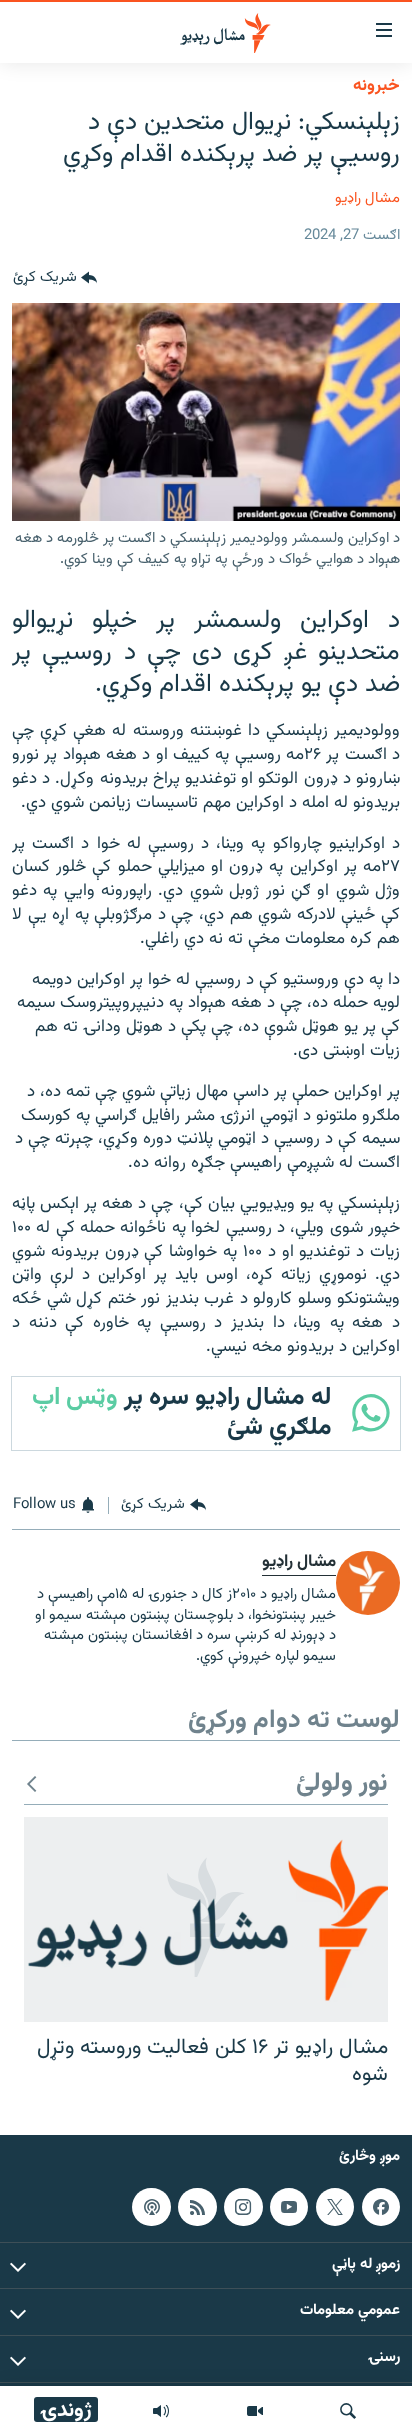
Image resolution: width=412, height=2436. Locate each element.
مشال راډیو (367, 198)
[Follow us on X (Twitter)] (335, 2206)
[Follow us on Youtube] (289, 2206)
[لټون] (348, 2411)
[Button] (55, 279)
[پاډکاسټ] (151, 2206)
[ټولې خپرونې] (161, 2411)
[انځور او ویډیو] (255, 2411)
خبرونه (376, 86)
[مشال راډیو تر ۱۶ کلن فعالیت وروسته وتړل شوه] (206, 1919)
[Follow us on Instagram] (243, 2206)
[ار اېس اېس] (197, 2206)
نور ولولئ (342, 1784)
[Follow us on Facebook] (381, 2206)
